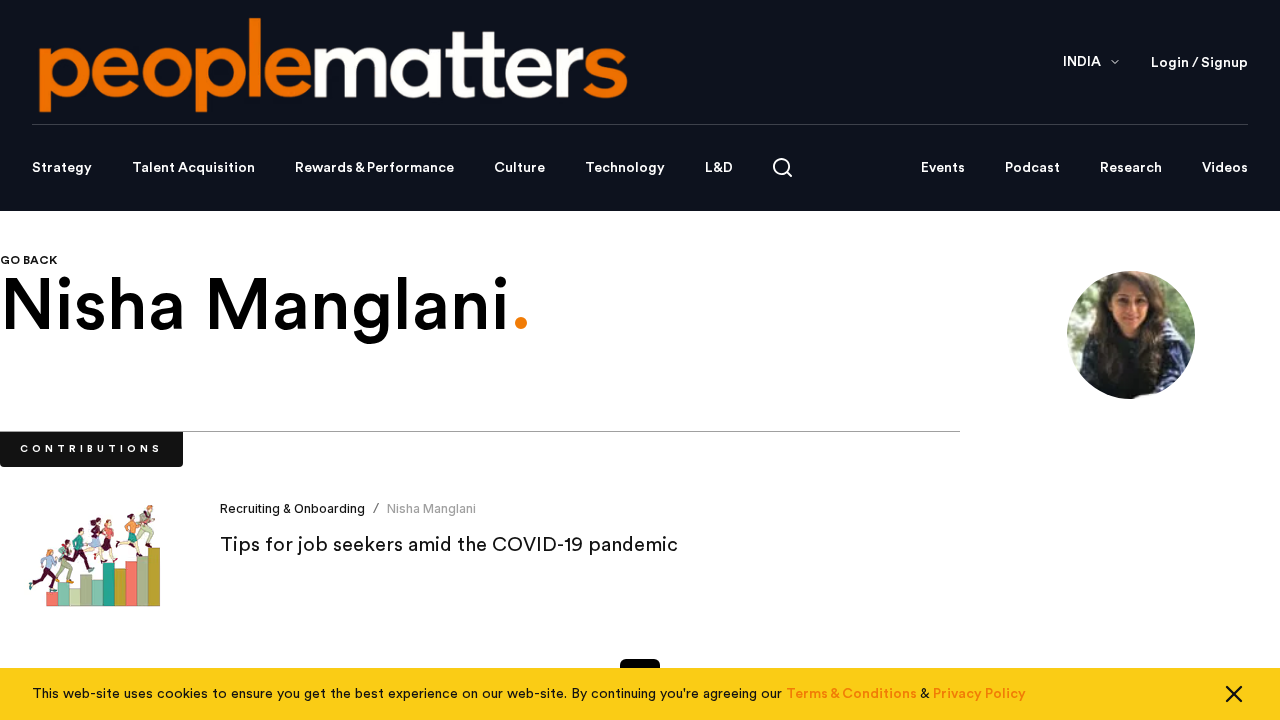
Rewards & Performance (374, 168)
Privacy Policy (979, 694)
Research (1131, 168)
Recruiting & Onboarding (292, 508)
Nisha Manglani (431, 508)
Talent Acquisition (193, 168)
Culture (519, 168)
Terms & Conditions (851, 694)
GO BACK (28, 260)
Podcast (1032, 168)
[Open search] (782, 167)
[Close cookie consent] (1234, 694)
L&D (719, 168)
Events (943, 168)
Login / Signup (1199, 63)
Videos (1225, 168)
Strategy (62, 168)
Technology (625, 168)
